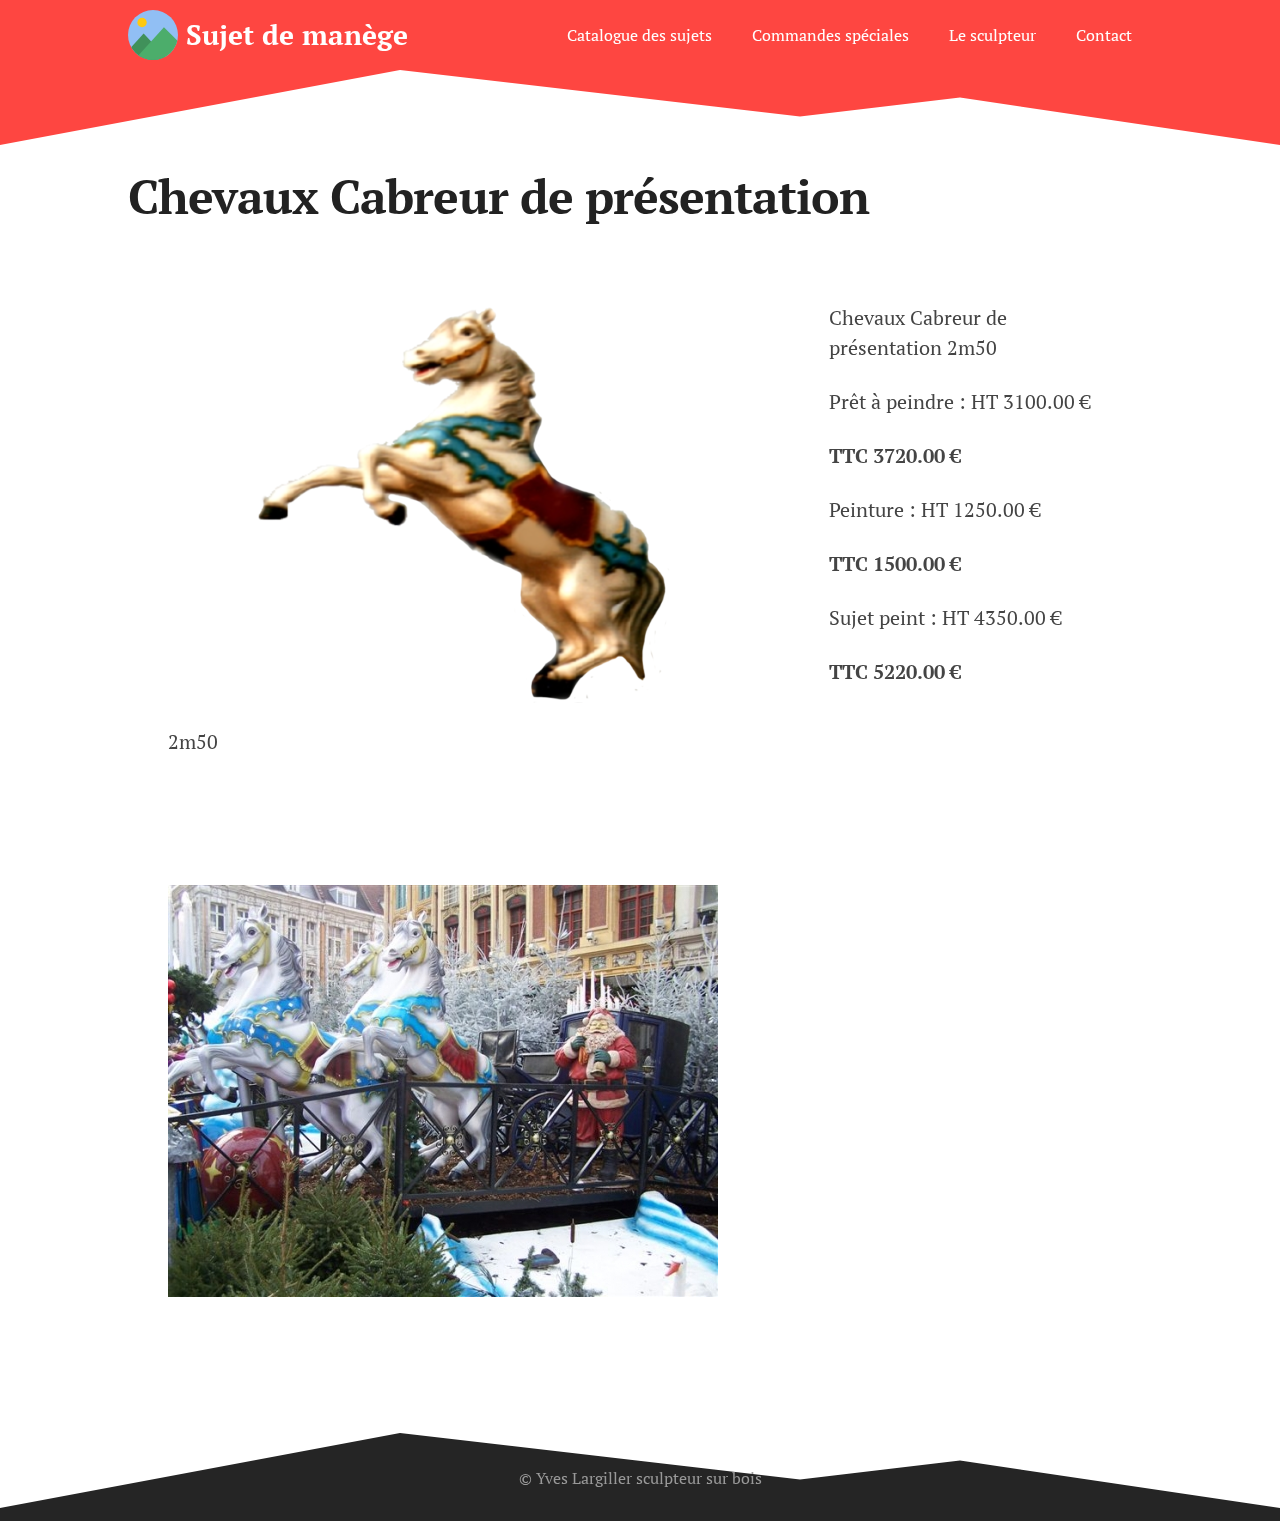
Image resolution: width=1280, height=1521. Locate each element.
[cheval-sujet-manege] (474, 503)
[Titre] (153, 35)
